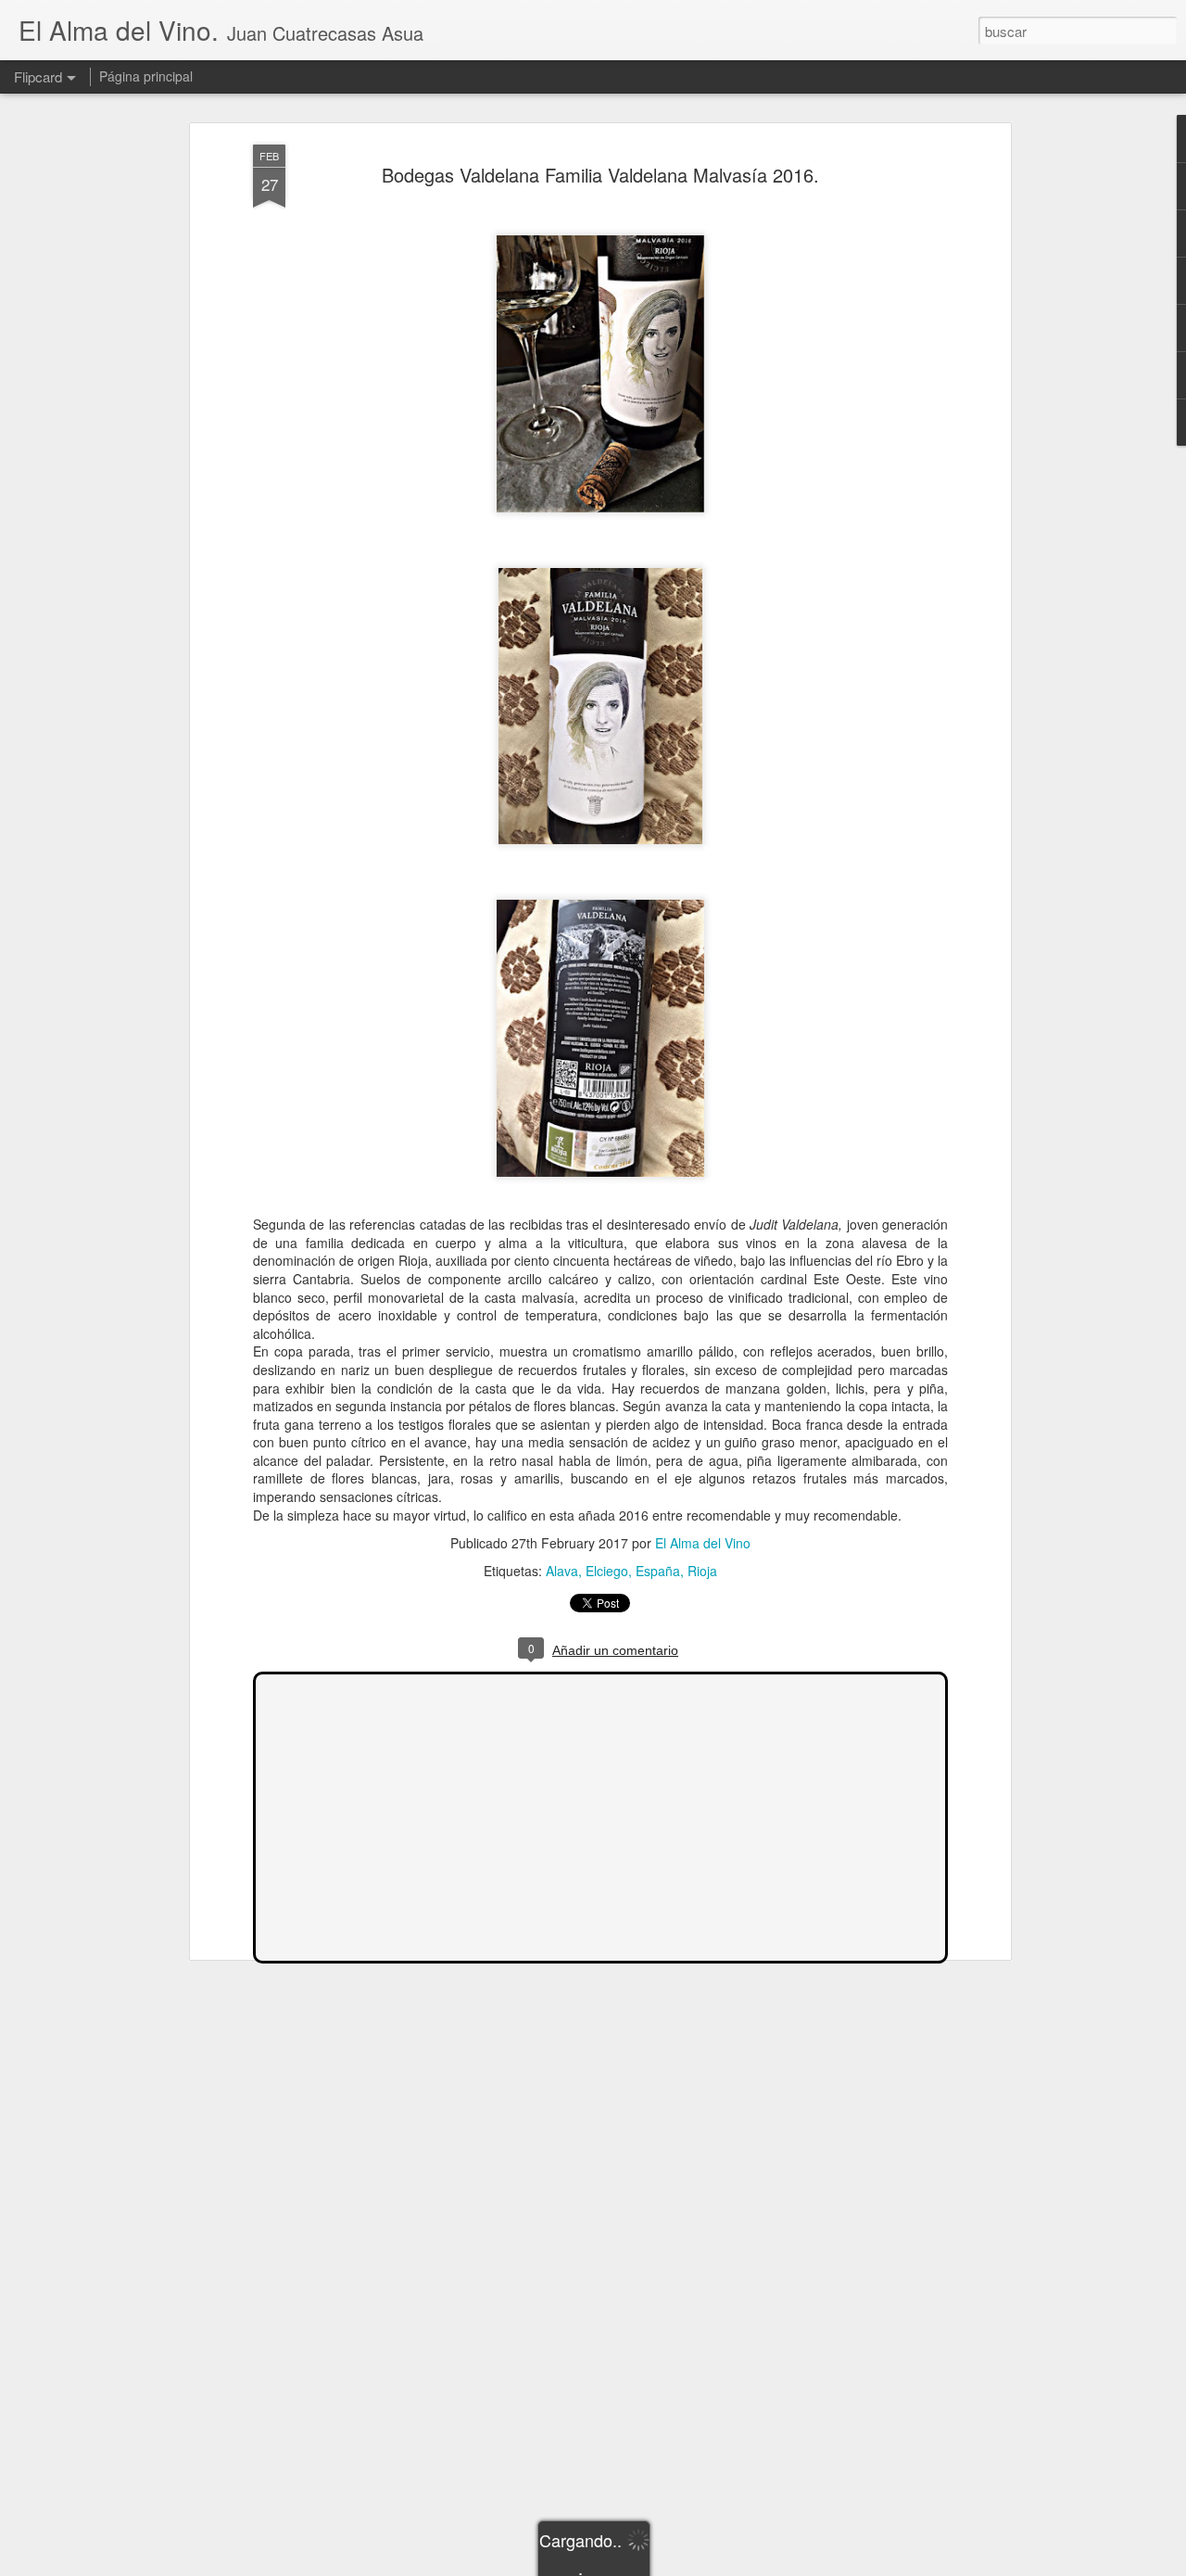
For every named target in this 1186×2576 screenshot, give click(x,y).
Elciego (607, 1571)
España (658, 1571)
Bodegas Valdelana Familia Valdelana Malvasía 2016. (600, 175)
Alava (562, 1571)
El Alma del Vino (703, 1543)
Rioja (702, 1571)
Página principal (146, 76)
